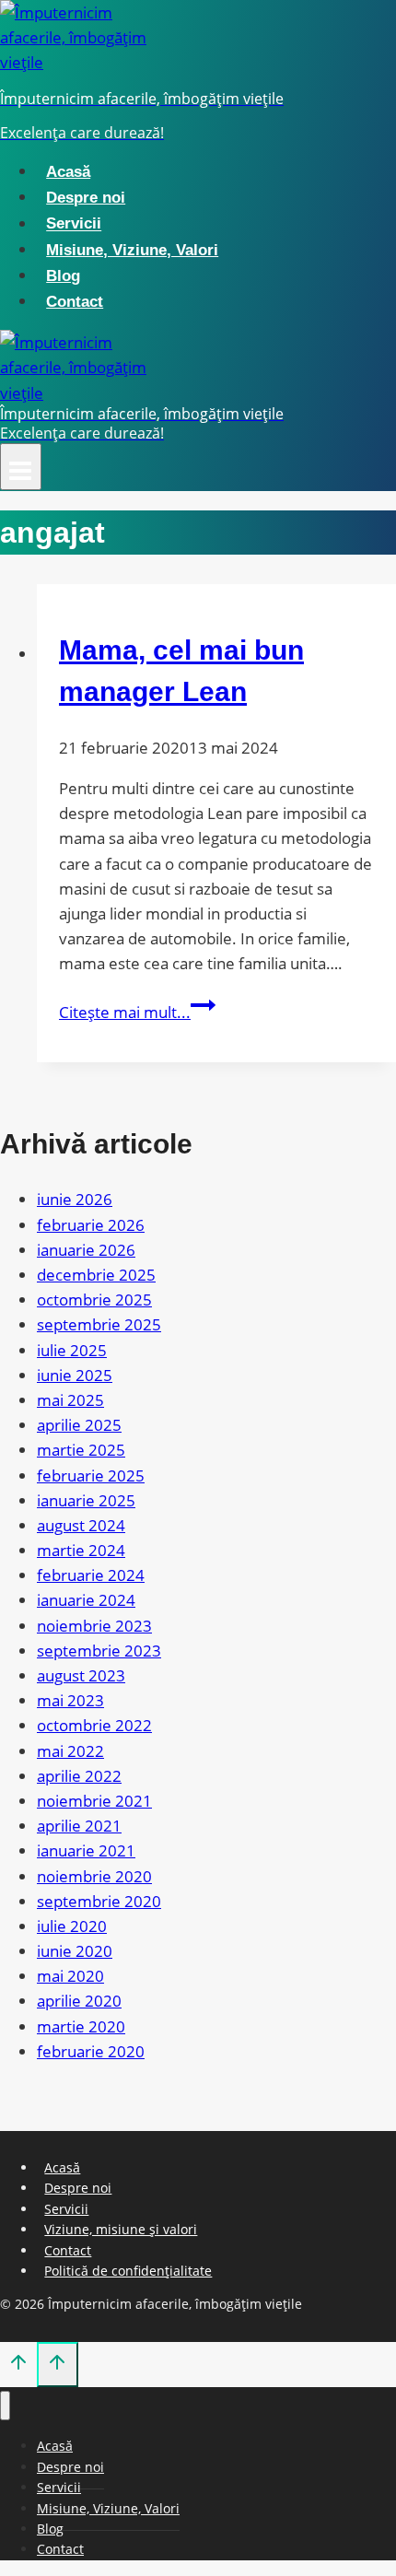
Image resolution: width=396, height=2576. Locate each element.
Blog (63, 276)
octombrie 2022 (94, 1725)
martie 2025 (81, 1450)
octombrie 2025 (94, 1300)
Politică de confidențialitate (128, 2271)
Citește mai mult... (137, 1012)
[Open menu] (21, 467)
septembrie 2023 (99, 1651)
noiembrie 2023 (94, 1626)
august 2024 (81, 1525)
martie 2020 (81, 2026)
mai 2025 (70, 1400)
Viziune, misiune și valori (121, 2229)
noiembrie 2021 (94, 1801)
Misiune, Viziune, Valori (132, 250)
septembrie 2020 (99, 1901)
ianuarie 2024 (86, 1600)
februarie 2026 (91, 1225)
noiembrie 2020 (94, 1876)
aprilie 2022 (79, 1776)
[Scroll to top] (18, 2366)
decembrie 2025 (96, 1275)
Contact (75, 302)
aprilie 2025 (79, 1425)
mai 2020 (70, 1976)
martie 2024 (81, 1550)
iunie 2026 (75, 1199)
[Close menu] (5, 2406)
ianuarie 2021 (86, 1850)
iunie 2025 (75, 1375)
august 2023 (81, 1675)
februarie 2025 (91, 1475)
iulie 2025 (72, 1350)
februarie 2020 (91, 2051)
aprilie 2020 (79, 2001)
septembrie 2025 (99, 1324)
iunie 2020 (75, 1951)
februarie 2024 (91, 1575)
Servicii (74, 224)
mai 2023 (70, 1700)
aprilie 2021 (79, 1826)
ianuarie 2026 (86, 1250)
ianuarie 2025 (86, 1500)
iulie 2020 (72, 1926)
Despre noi (86, 198)
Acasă (68, 172)
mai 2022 (70, 1751)
